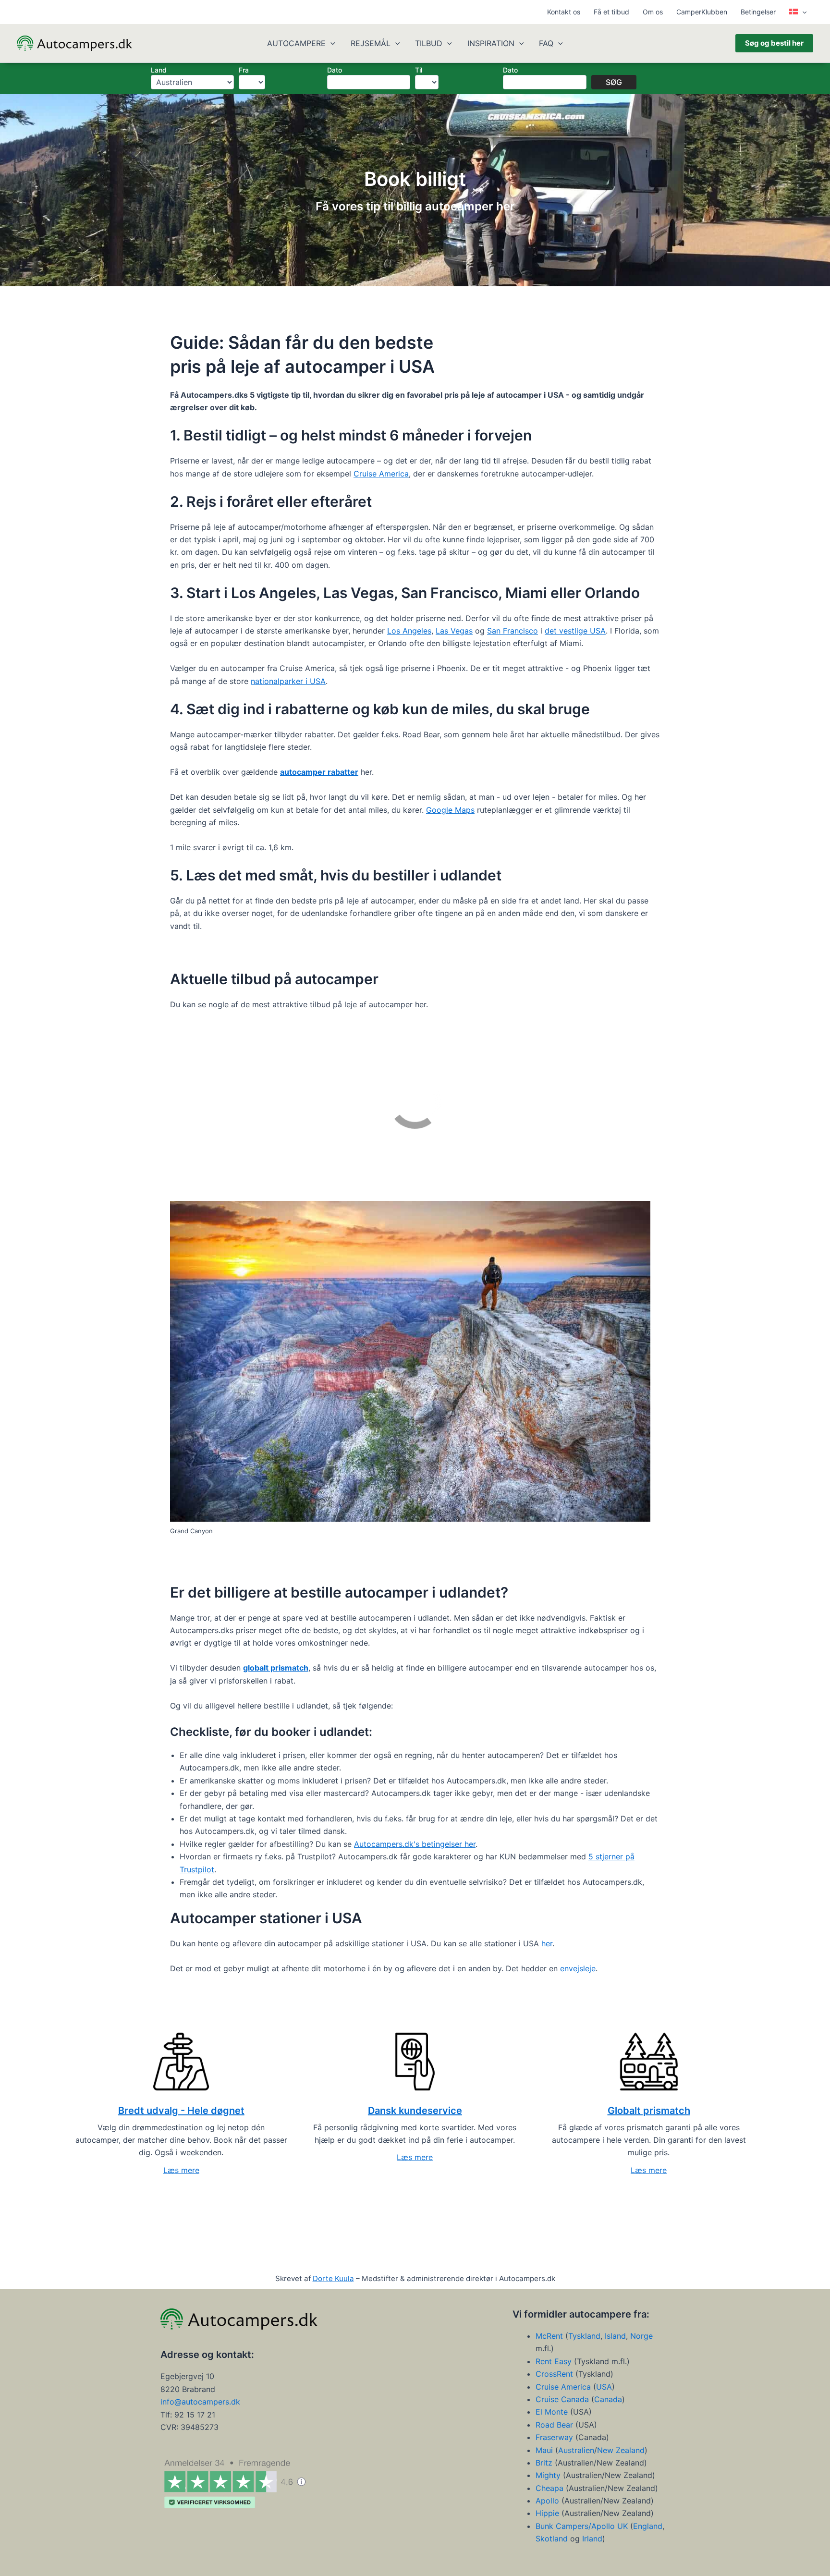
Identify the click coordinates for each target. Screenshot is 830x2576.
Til (419, 70)
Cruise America (381, 474)
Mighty (549, 2476)
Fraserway (555, 2437)
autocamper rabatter (319, 772)
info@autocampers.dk (200, 2402)
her (547, 1943)
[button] (802, 12)
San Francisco (513, 631)
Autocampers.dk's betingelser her (415, 1844)
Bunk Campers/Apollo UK (582, 2526)
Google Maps (450, 810)
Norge (641, 2336)
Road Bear (554, 2425)
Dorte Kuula (333, 2278)
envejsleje (578, 1968)
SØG (614, 82)
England (648, 2526)
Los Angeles (409, 631)
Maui (545, 2450)
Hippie (547, 2514)
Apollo (547, 2501)
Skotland (552, 2539)
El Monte (552, 2412)
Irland (592, 2539)
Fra (244, 70)
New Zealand (621, 2450)
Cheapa (549, 2488)
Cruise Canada (562, 2399)
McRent (549, 2336)
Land (159, 70)
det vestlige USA (575, 631)
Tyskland (584, 2336)
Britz (545, 2463)
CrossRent (554, 2374)
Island (615, 2336)
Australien (576, 2450)
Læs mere (181, 2170)
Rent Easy (554, 2361)
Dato (335, 70)
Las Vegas (454, 631)
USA (604, 2387)
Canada (608, 2399)
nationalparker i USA (288, 681)
